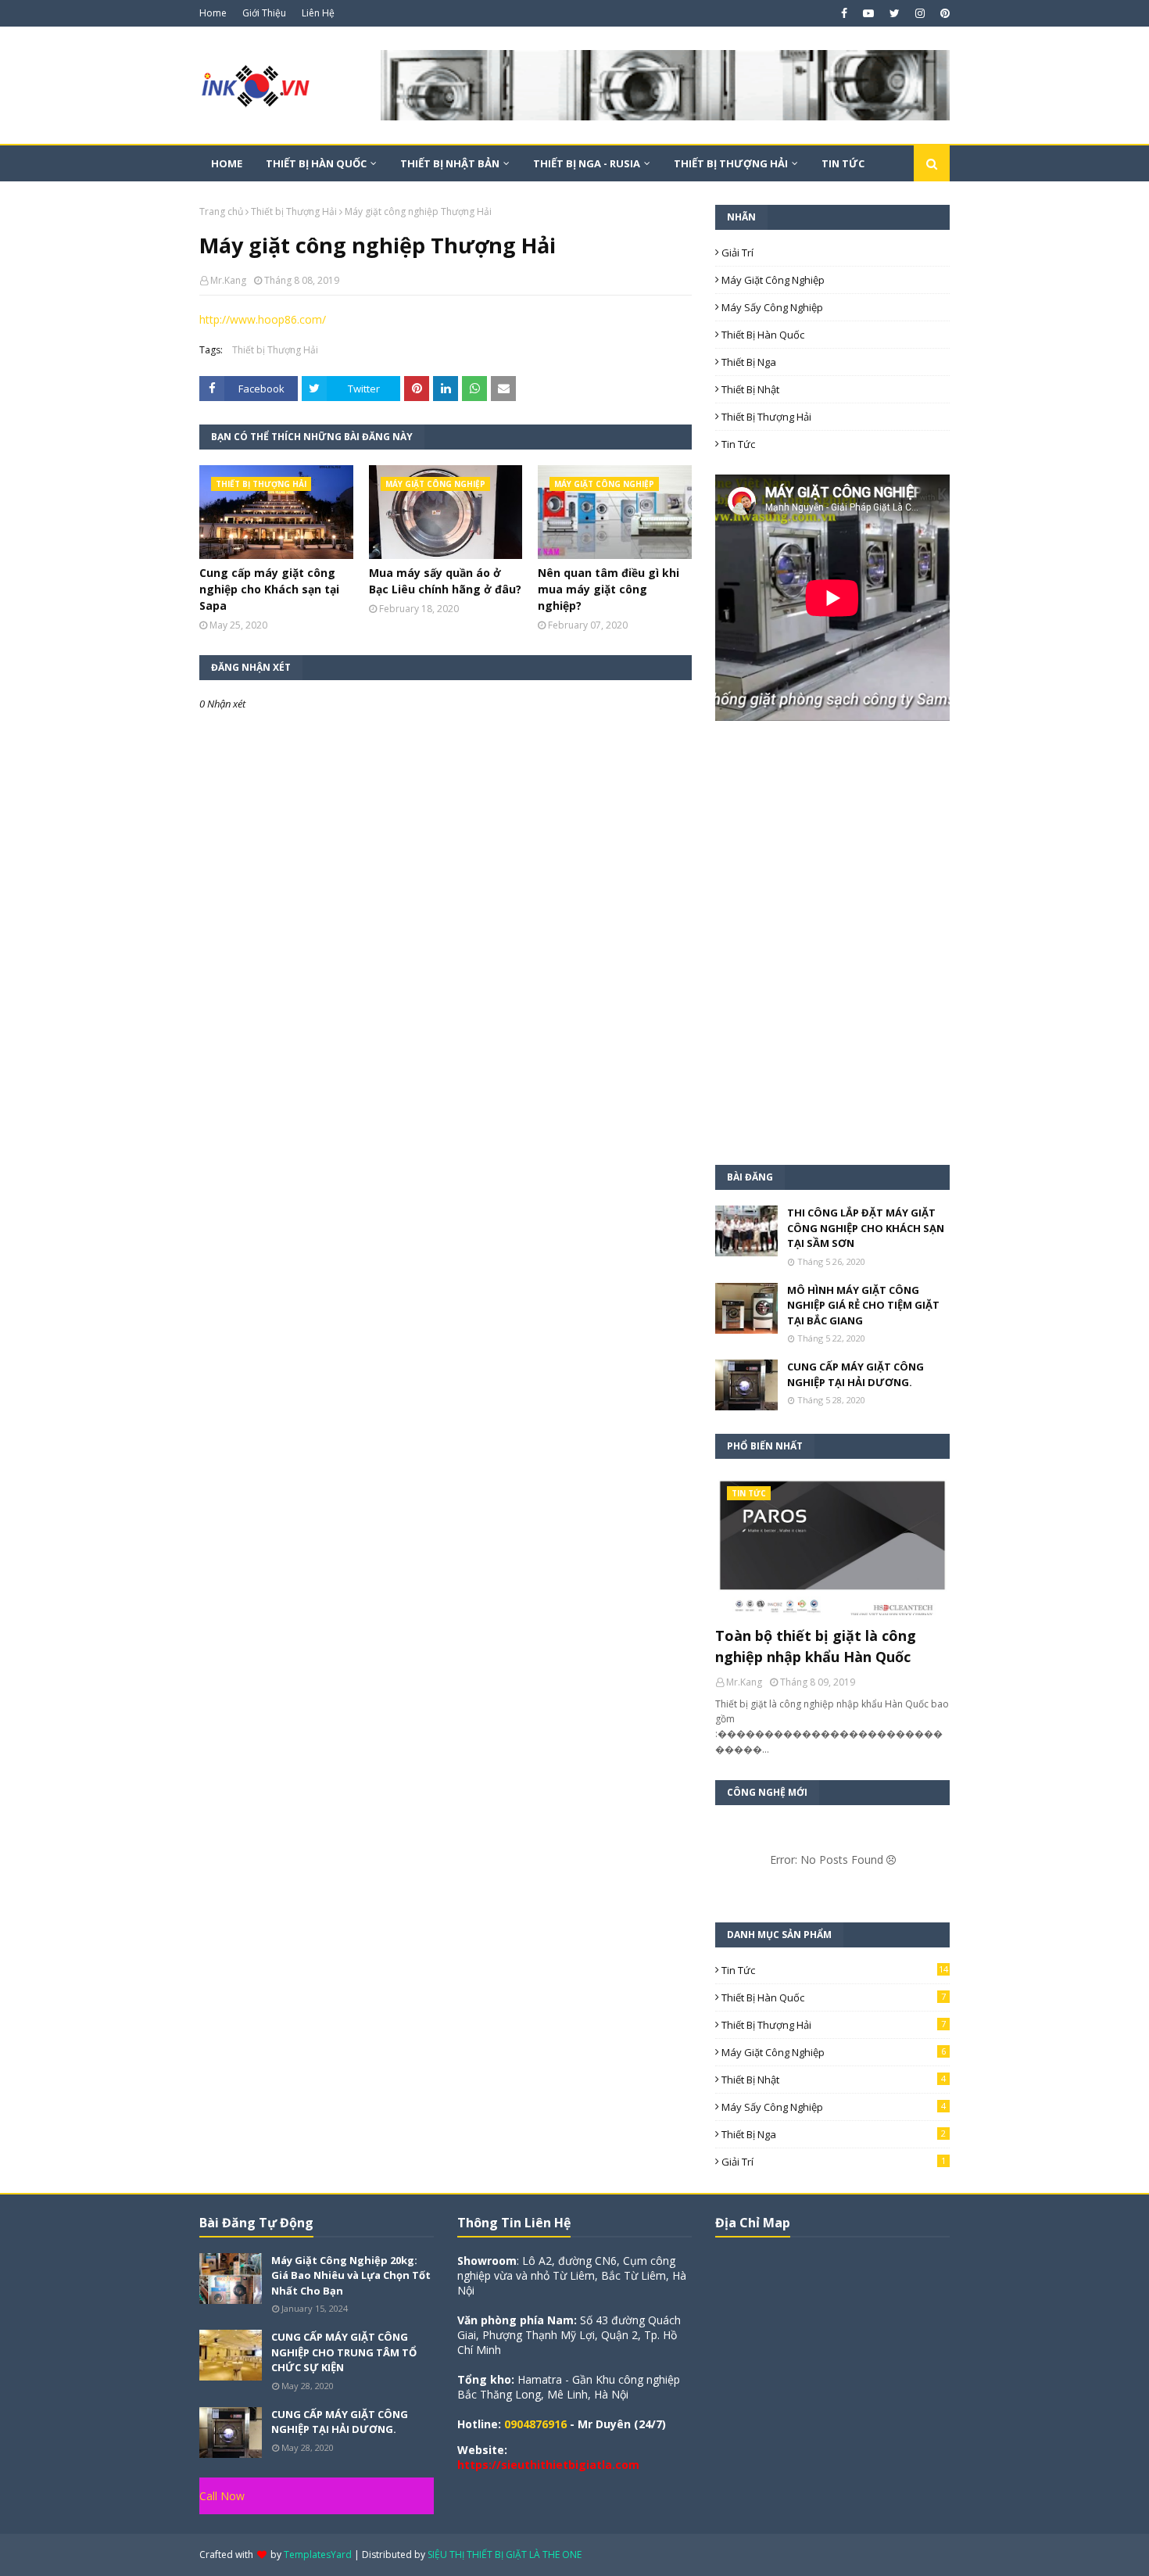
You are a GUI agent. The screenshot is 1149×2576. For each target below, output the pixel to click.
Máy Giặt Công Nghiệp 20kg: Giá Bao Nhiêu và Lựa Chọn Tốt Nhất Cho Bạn (351, 2275)
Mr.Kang (228, 280)
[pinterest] (943, 13)
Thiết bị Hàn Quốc (763, 335)
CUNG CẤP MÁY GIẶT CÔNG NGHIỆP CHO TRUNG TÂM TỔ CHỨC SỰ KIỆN (344, 2352)
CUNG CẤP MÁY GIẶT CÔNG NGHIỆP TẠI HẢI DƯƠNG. (855, 1374)
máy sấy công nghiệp (772, 307)
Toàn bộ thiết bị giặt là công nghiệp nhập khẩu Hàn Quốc (816, 1646)
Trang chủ (221, 211)
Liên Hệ (318, 13)
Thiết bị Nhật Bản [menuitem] (450, 163)
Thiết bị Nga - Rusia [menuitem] (587, 163)
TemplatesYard (318, 2555)
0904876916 (535, 2424)
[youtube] (868, 13)
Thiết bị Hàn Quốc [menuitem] (316, 163)
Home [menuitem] (227, 163)
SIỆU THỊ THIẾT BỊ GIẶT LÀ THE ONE (505, 2555)
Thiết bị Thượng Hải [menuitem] (731, 163)
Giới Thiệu (264, 13)
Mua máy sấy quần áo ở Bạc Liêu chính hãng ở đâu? (445, 581)
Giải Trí (737, 253)
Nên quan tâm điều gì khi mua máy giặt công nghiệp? (609, 589)
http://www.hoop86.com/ (263, 319)
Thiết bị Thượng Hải (294, 211)
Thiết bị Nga (749, 362)
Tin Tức (738, 444)
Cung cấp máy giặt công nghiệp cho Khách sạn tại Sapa (269, 589)
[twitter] (895, 13)
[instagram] (920, 13)
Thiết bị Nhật (750, 389)
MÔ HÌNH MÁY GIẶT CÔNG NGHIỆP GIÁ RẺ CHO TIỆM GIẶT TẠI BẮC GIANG (863, 1305)
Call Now (222, 2496)
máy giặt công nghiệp (773, 280)
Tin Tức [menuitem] (843, 163)
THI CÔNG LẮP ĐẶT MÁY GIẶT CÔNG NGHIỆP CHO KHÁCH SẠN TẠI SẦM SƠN (866, 1228)
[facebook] (844, 13)
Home (213, 13)
